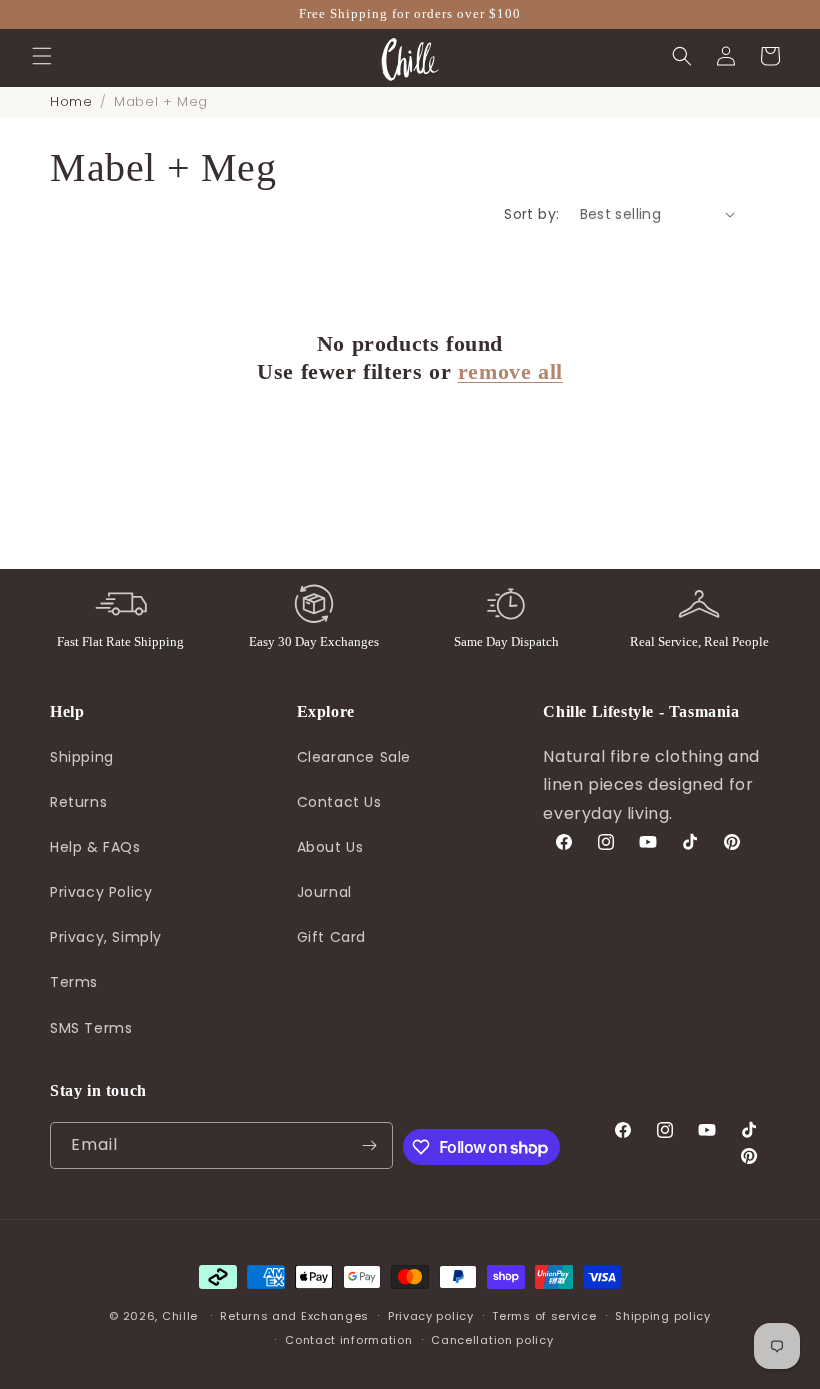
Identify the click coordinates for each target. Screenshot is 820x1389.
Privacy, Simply (106, 937)
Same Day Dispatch (506, 641)
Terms (74, 982)
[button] (42, 56)
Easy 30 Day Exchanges (314, 641)
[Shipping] (121, 604)
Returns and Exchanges (294, 1316)
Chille (180, 1316)
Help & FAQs (95, 847)
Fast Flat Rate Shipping (120, 641)
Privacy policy (431, 1316)
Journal (324, 892)
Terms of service (544, 1316)
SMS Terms (91, 1028)
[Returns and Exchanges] (314, 604)
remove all (510, 371)
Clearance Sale (354, 757)
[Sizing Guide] (699, 604)
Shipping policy (663, 1316)
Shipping (82, 757)
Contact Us (339, 802)
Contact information (348, 1340)
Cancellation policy (492, 1340)
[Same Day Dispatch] (506, 604)
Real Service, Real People (699, 641)
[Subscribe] (370, 1145)
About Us (330, 847)
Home (71, 101)
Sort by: (531, 214)
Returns (78, 802)
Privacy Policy (101, 892)
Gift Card (331, 937)
